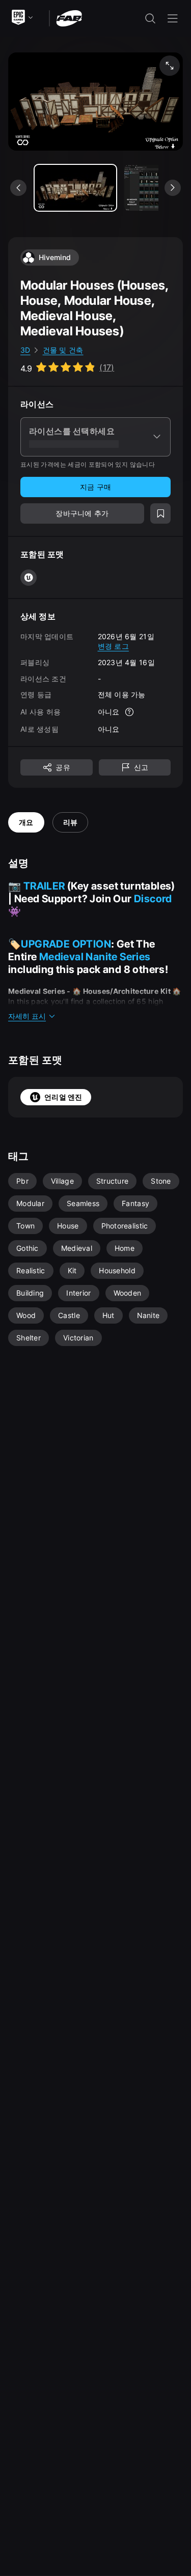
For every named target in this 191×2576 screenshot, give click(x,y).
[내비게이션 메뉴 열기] (173, 18)
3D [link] (25, 350)
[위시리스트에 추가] (160, 513)
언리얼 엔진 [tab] (63, 1097)
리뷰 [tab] (71, 822)
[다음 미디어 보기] (173, 188)
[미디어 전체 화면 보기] (170, 66)
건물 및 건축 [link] (63, 350)
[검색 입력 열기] (150, 18)
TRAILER (44, 886)
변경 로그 (113, 646)
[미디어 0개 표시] (75, 188)
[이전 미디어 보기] (18, 188)
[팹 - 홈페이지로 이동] (69, 18)
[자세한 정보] (129, 712)
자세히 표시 (27, 1016)
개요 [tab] (26, 822)
